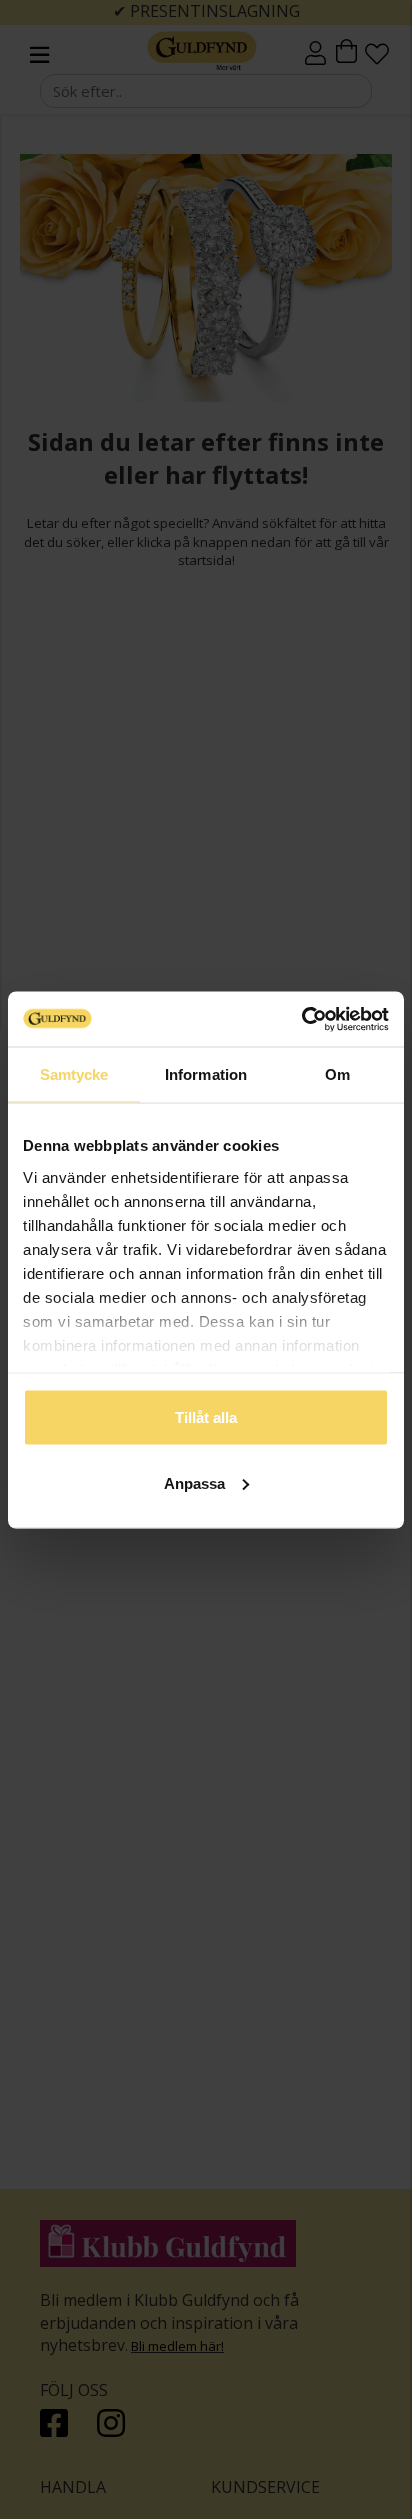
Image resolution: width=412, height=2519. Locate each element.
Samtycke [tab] (74, 1074)
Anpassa (194, 1482)
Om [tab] (337, 1074)
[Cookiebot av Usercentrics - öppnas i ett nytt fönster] (301, 1019)
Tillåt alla (206, 1417)
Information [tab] (206, 1074)
